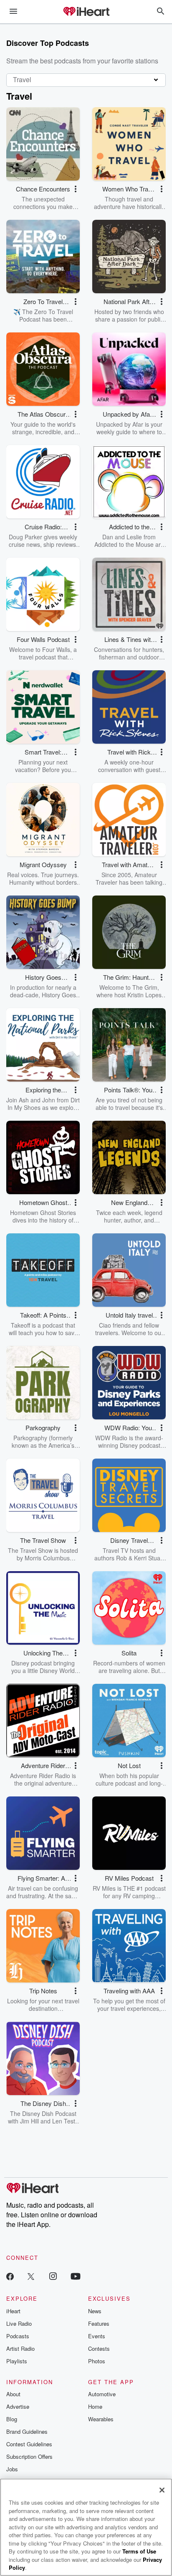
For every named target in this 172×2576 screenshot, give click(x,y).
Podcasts (18, 2336)
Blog (12, 2419)
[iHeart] (86, 12)
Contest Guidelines (29, 2444)
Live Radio (19, 2323)
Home (95, 2406)
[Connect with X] (31, 2276)
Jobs (12, 2469)
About (13, 2394)
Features (99, 2323)
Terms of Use (139, 2551)
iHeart (13, 2311)
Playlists (17, 2361)
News (95, 2311)
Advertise (18, 2406)
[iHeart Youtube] (76, 2276)
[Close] (162, 2490)
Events (97, 2336)
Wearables (101, 2419)
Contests (99, 2348)
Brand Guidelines (27, 2431)
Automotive (102, 2394)
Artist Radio (20, 2348)
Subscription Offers (29, 2457)
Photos (97, 2361)
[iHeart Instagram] (53, 2276)
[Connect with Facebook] (10, 2276)
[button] (76, 189)
